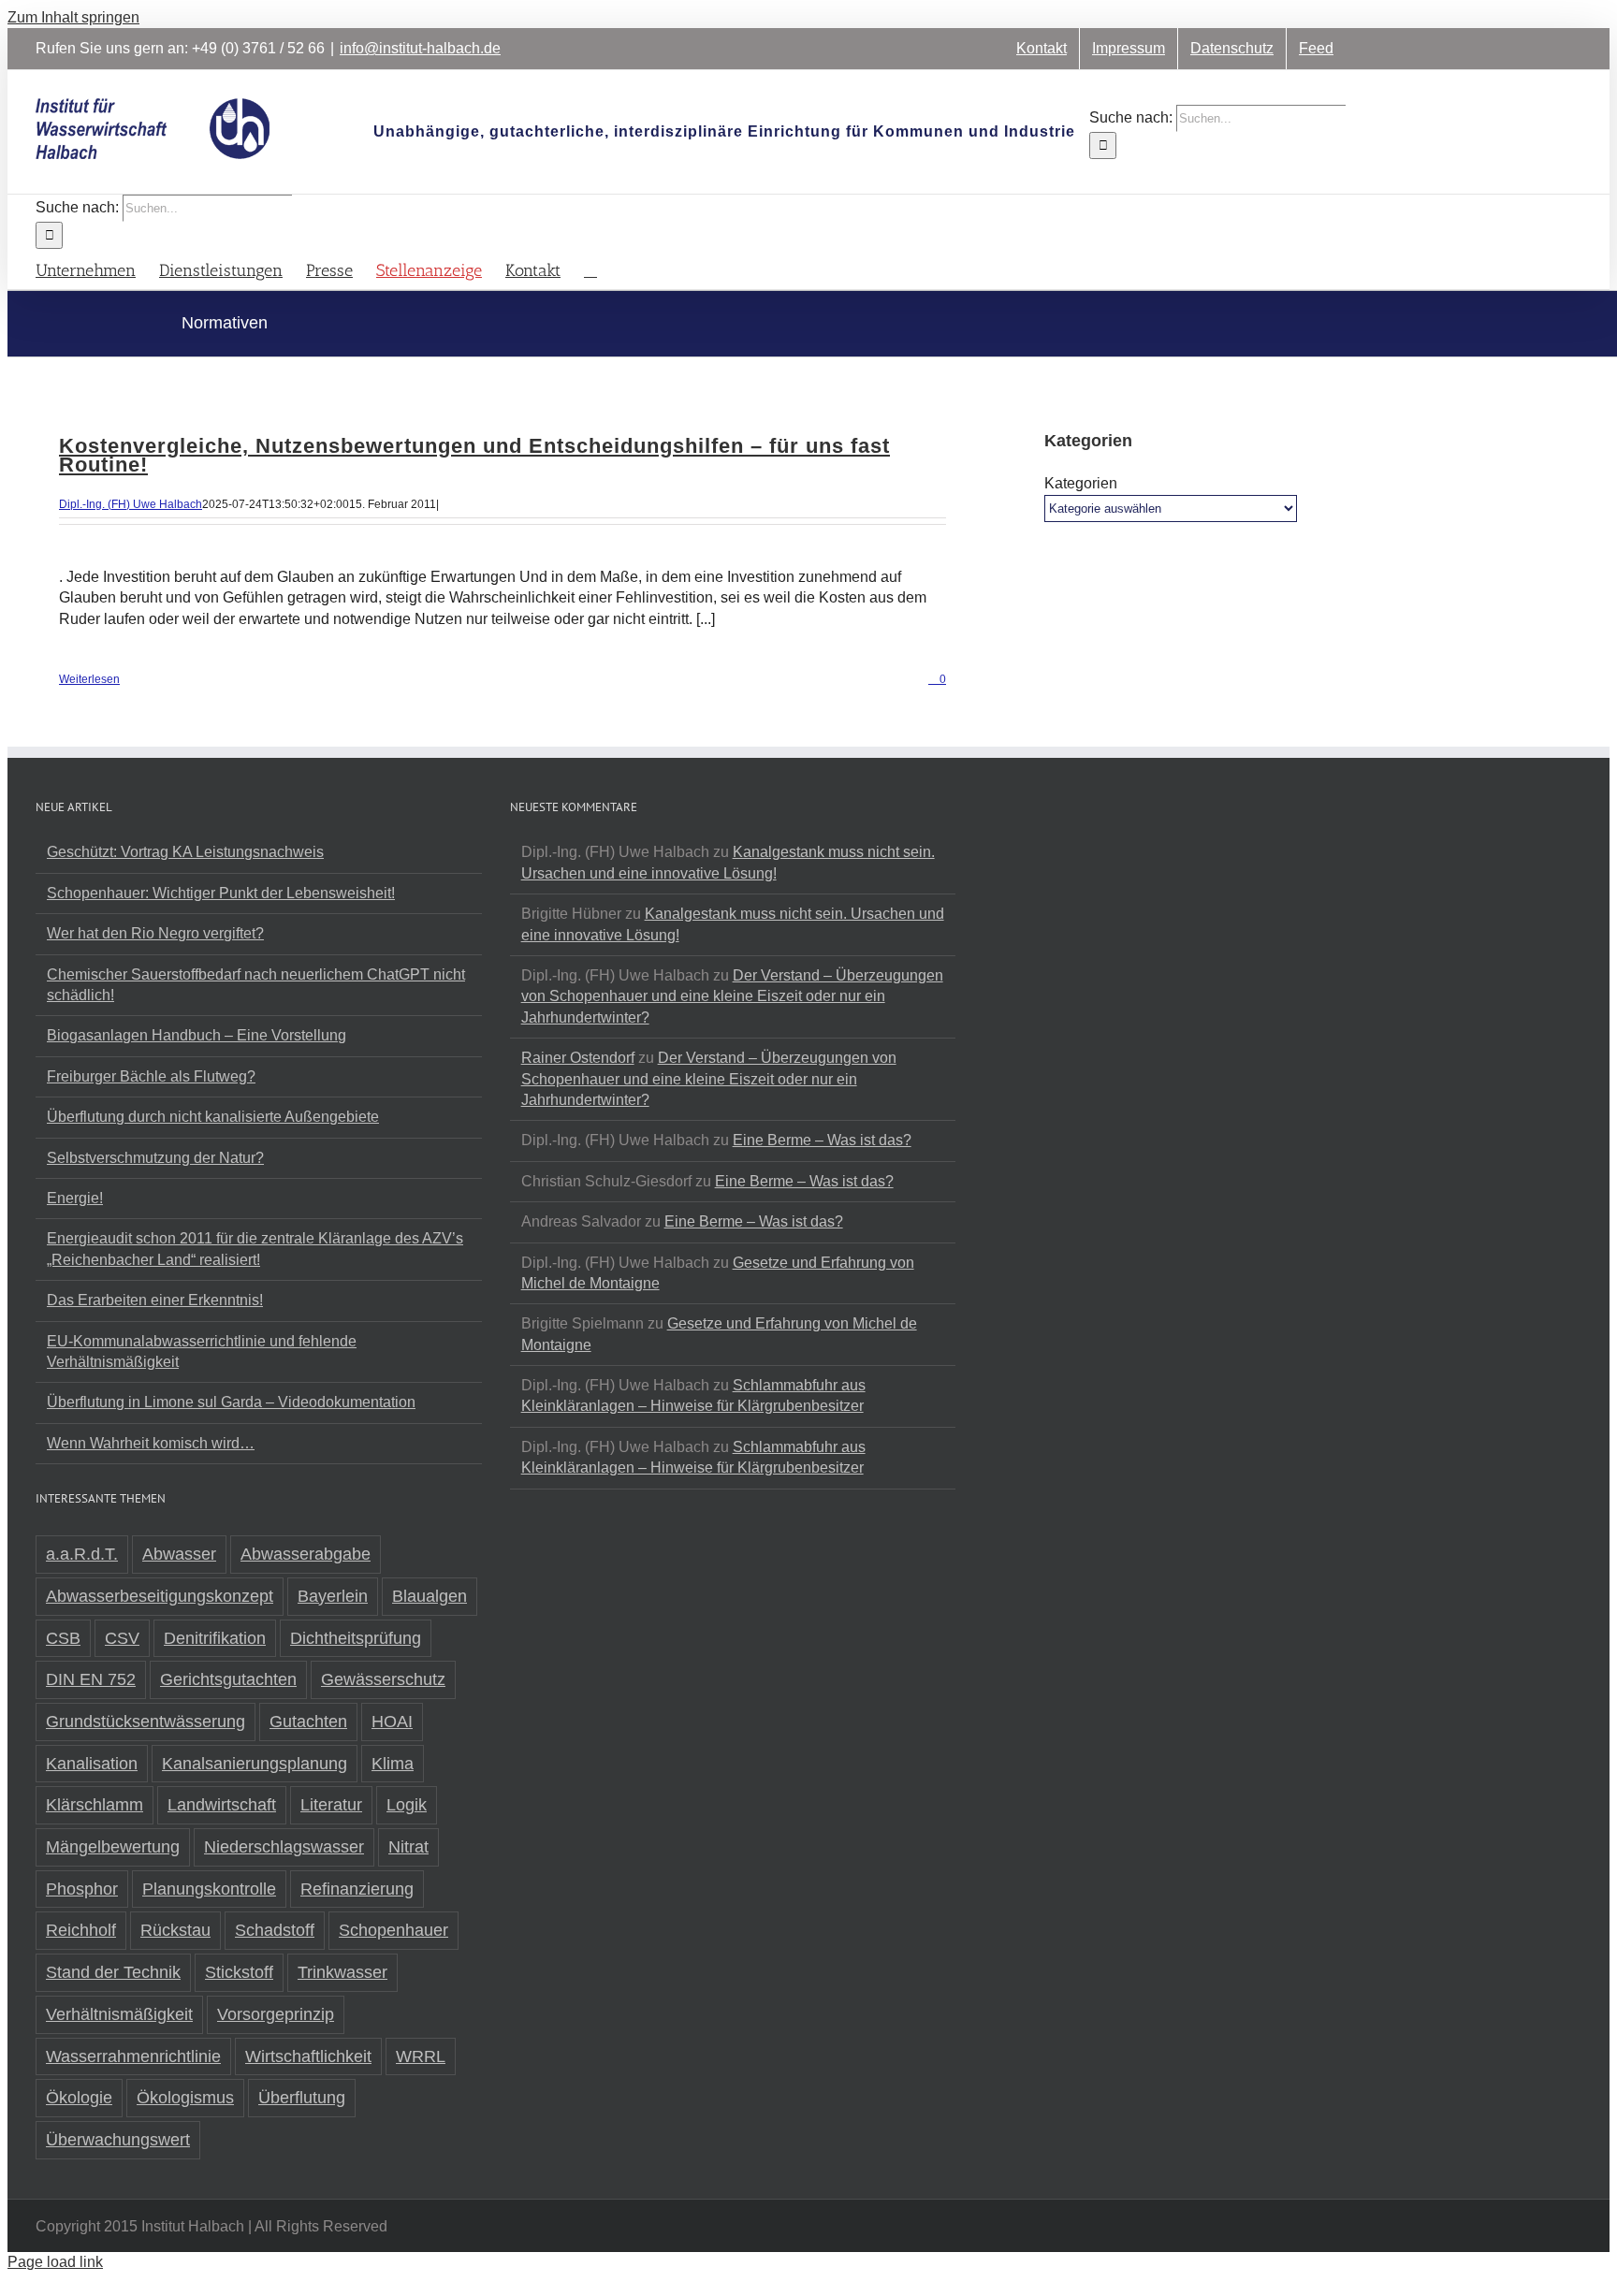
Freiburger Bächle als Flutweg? (151, 1076)
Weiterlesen (89, 679)
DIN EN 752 (91, 1679)
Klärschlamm (95, 1805)
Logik (407, 1805)
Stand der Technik (113, 1972)
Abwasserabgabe (306, 1554)
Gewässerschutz (383, 1679)
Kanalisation (92, 1764)
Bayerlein (333, 1596)
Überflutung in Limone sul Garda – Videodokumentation (231, 1402)
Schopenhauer (393, 1930)
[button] (590, 269)
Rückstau (175, 1930)
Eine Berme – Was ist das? (822, 1140)
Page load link (55, 2262)
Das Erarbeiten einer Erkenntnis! (155, 1300)
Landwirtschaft (222, 1805)
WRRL (421, 2056)
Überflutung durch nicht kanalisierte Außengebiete (213, 1117)
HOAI (392, 1722)
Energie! (75, 1198)
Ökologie (79, 2098)
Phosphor (82, 1889)
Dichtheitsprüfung (356, 1638)
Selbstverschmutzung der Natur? (155, 1158)
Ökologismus (185, 2098)
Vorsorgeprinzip (276, 2014)
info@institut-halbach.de (420, 48)
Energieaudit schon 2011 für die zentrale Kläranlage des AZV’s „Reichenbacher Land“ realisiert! (255, 1249)
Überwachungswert (118, 2140)
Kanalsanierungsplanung (255, 1764)
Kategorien (1081, 483)
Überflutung (302, 2098)
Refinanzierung (357, 1889)
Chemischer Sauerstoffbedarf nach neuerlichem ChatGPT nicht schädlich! (256, 985)
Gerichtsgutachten (228, 1679)
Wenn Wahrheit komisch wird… (151, 1443)
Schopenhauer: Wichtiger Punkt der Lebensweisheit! (221, 893)
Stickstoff (239, 1972)
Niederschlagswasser (284, 1847)
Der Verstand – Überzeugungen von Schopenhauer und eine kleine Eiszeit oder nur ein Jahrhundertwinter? (732, 996)
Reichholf (81, 1930)
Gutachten (308, 1722)
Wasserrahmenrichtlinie (133, 2056)
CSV (122, 1638)
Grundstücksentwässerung (146, 1722)
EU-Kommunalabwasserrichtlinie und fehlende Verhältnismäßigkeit (202, 1351)
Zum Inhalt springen (73, 17)
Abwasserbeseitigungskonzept (160, 1596)
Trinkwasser (342, 1972)
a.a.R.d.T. (82, 1554)
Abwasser (179, 1554)
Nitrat (408, 1847)
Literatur (331, 1805)
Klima (393, 1764)
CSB (63, 1638)
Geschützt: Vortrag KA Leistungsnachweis (185, 852)
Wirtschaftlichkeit (308, 2056)
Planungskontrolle (209, 1889)
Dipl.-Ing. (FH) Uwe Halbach (131, 504)
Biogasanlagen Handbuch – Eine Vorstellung (197, 1035)
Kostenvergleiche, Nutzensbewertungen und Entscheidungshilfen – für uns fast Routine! (474, 455)
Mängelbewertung (113, 1847)
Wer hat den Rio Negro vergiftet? (155, 933)
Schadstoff (275, 1930)
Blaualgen (430, 1596)
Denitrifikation (215, 1638)
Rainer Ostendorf (578, 1058)
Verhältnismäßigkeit (119, 2014)
